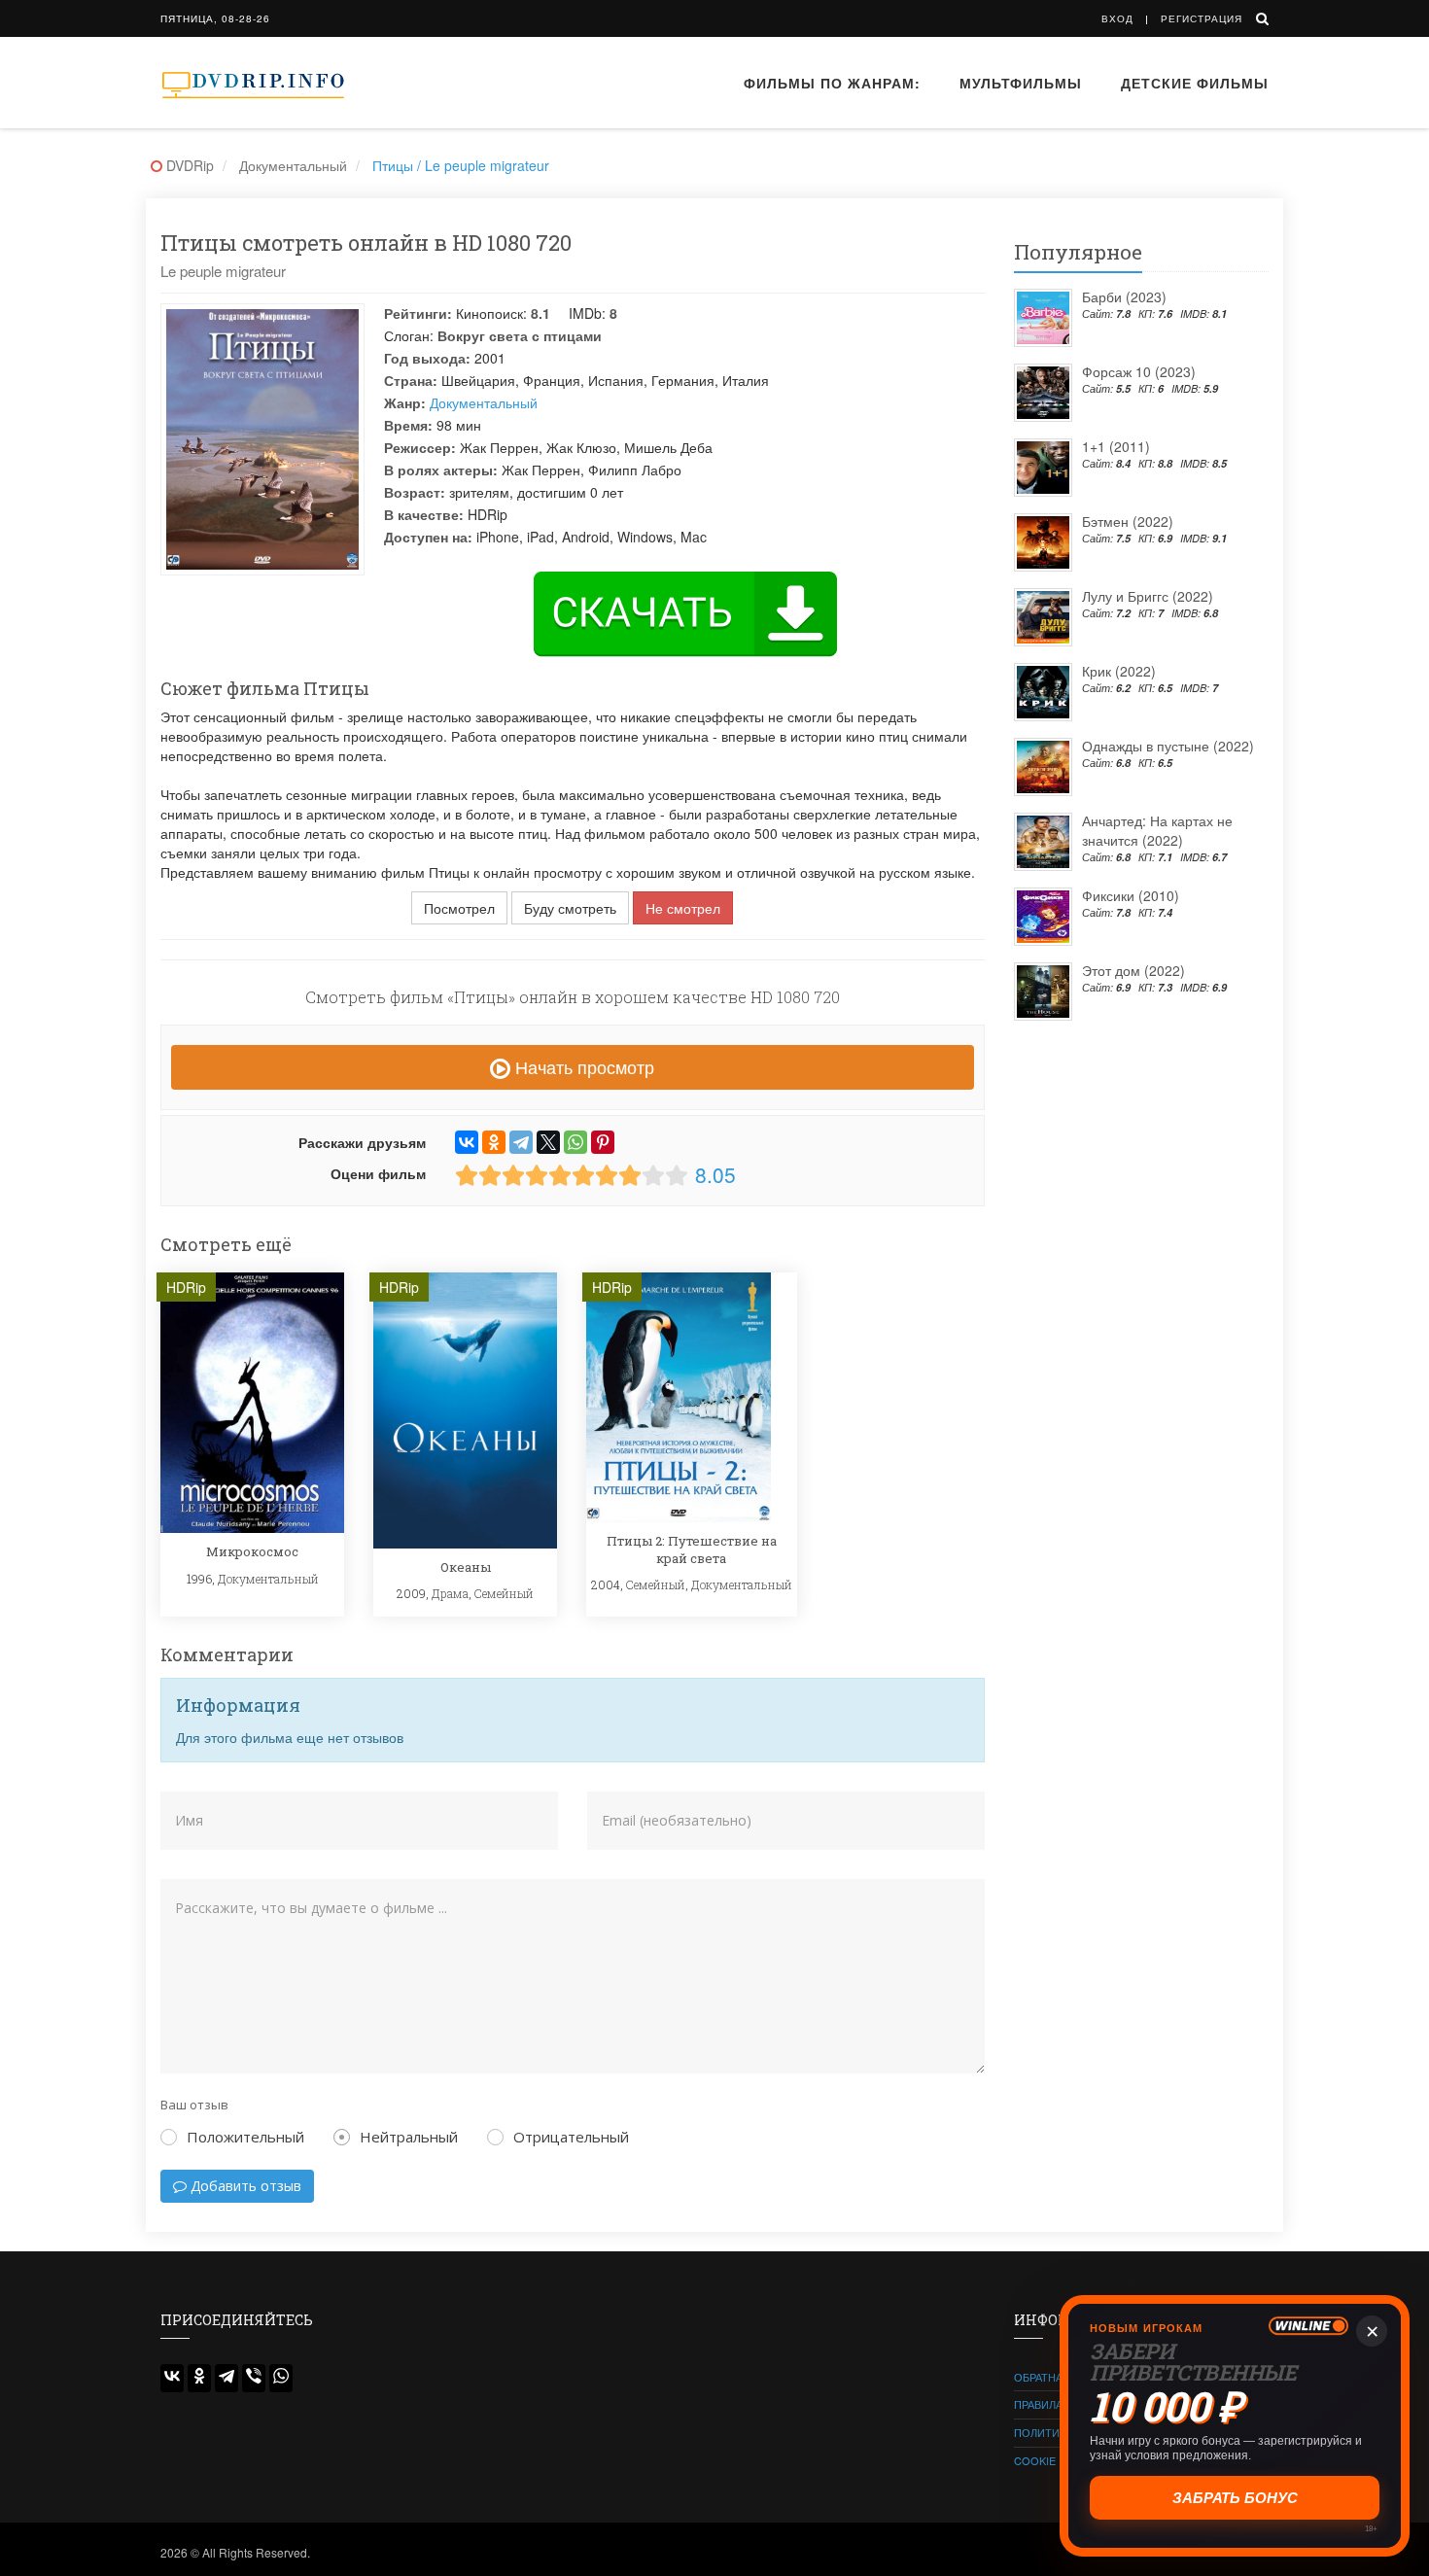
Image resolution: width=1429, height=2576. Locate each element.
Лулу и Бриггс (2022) (1148, 596)
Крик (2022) (1119, 671)
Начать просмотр (582, 1066)
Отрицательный (571, 2137)
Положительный (245, 2137)
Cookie (1035, 2460)
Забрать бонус (1235, 2498)
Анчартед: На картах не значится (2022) (1157, 830)
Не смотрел (683, 908)
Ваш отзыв (194, 2105)
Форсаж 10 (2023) (1139, 371)
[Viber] (254, 2378)
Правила (1038, 2404)
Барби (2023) (1124, 296)
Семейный (504, 1593)
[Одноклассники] (494, 1142)
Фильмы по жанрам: (832, 83)
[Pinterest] (603, 1142)
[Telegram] (521, 1142)
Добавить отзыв (244, 2186)
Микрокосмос (252, 1551)
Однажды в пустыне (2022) (1168, 746)
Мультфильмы (1021, 83)
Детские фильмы (1195, 83)
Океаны (466, 1567)
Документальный (484, 402)
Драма (450, 1593)
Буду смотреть (570, 908)
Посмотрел (459, 908)
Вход (1117, 18)
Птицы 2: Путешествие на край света (692, 1549)
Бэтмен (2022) (1128, 521)
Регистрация (1202, 18)
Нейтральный (409, 2137)
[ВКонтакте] (467, 1142)
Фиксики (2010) (1131, 895)
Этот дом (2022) (1133, 970)
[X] (548, 1142)
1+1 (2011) (1116, 446)
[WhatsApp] (575, 1142)
